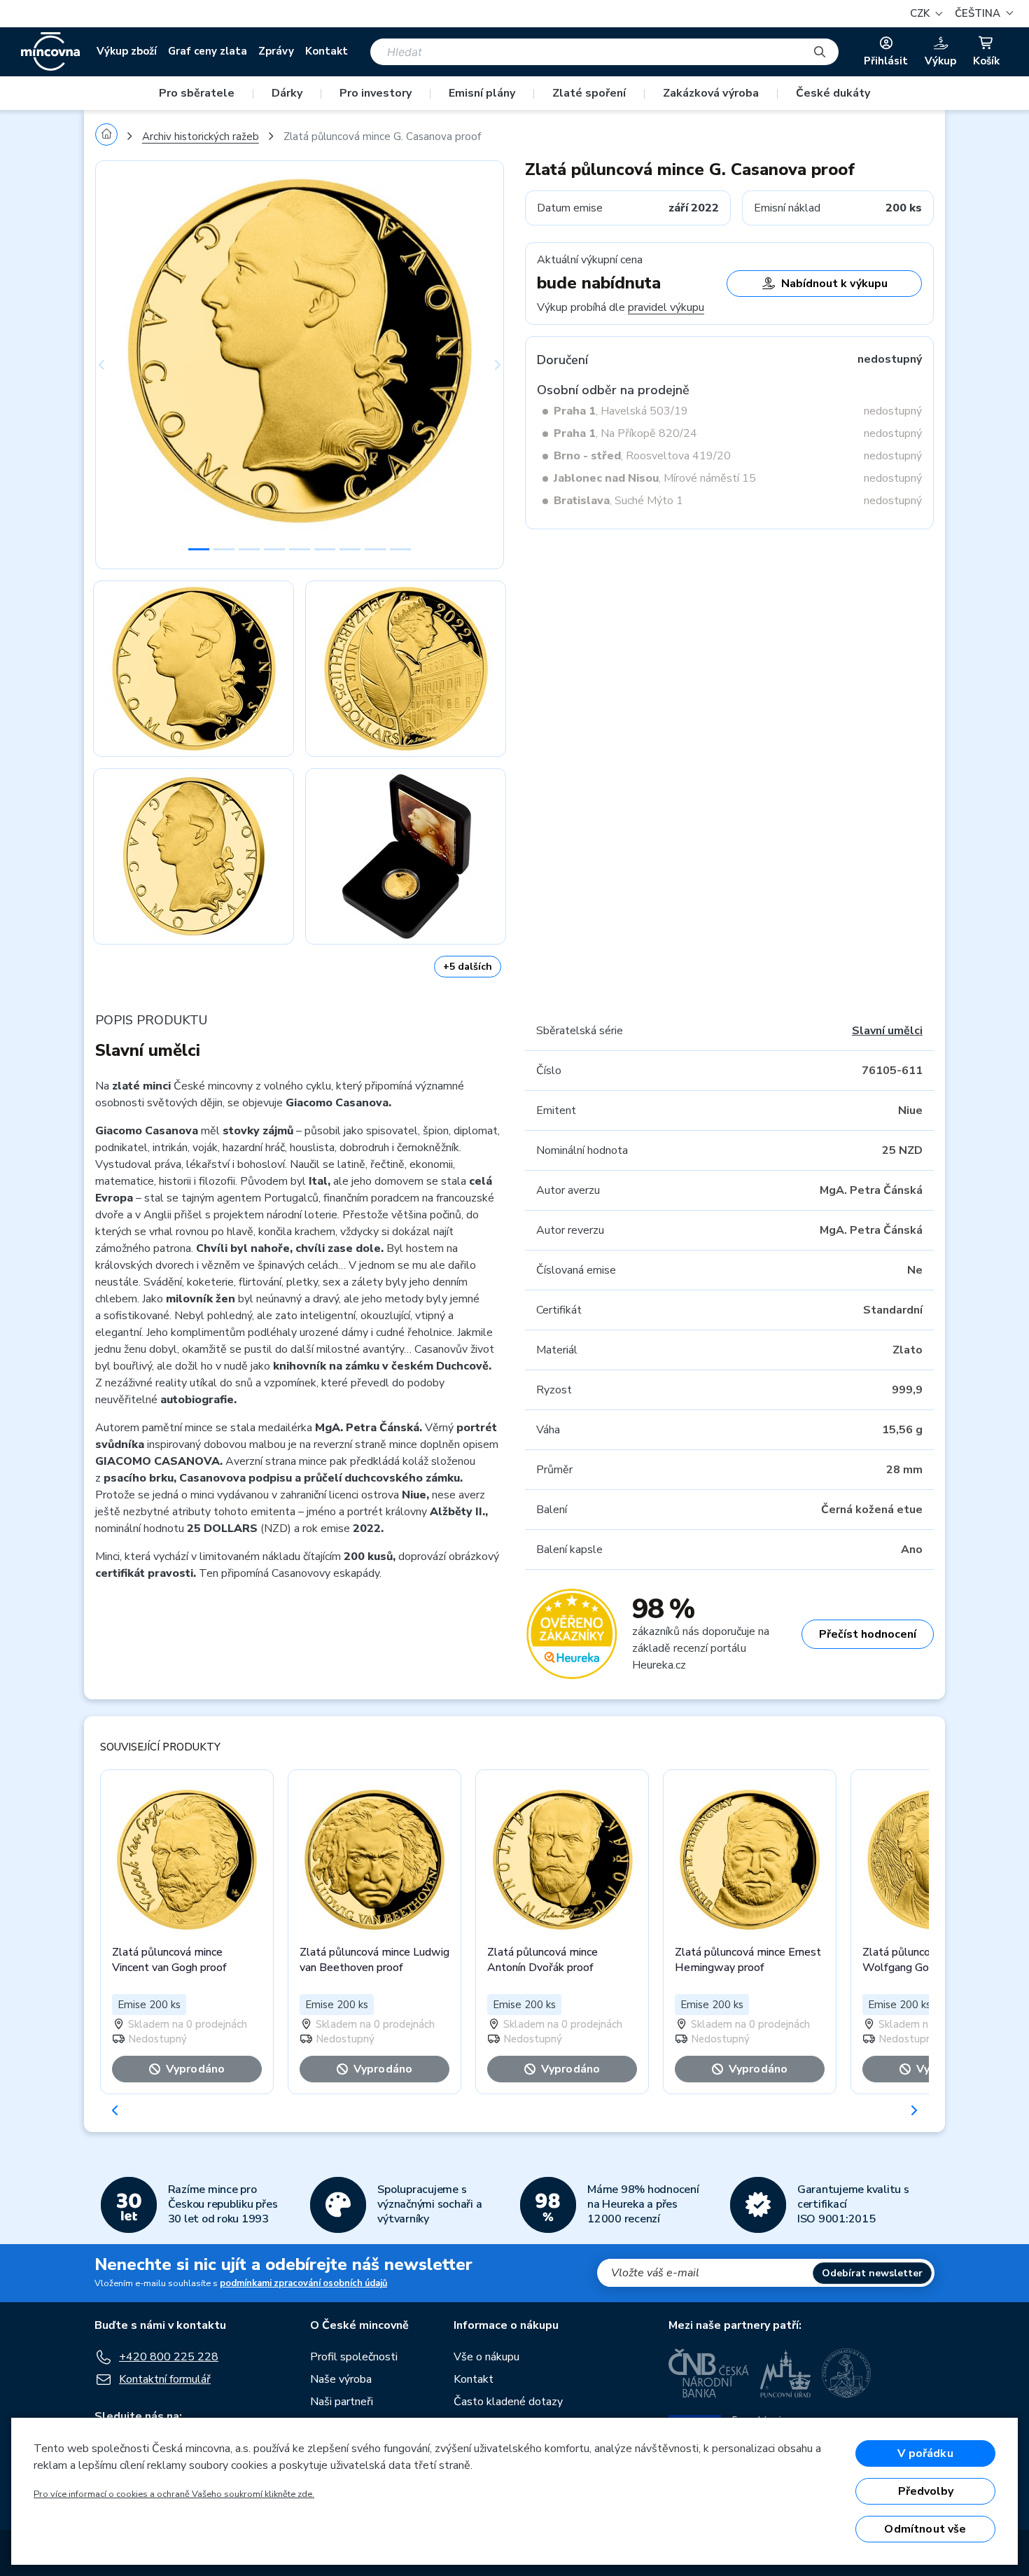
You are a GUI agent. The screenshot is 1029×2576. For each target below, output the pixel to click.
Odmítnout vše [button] (925, 2529)
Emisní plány (482, 93)
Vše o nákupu (486, 2357)
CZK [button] (921, 13)
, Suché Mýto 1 (618, 501)
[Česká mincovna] (50, 52)
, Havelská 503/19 (621, 411)
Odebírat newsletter (872, 2273)
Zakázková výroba (711, 93)
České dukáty (833, 93)
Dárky (287, 93)
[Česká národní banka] (709, 2373)
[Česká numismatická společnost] (847, 2373)
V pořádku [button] (925, 2453)
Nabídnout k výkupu (834, 284)
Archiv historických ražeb (201, 137)
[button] (982, 14)
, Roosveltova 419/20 (642, 456)
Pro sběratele (197, 93)
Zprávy (276, 51)
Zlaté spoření (589, 93)
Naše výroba (341, 2379)
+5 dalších (468, 967)
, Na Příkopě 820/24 (625, 433)
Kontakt (327, 51)
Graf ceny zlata (208, 51)
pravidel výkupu (666, 307)
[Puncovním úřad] (785, 2373)
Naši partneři (342, 2402)
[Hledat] (820, 52)
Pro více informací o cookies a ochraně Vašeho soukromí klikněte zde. (174, 2494)
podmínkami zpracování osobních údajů (303, 2283)
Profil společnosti (354, 2357)
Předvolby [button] (926, 2491)
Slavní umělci (887, 1031)
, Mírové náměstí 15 (655, 478)
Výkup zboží (127, 51)
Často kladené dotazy (508, 2402)
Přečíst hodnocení (868, 1634)
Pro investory (376, 93)
